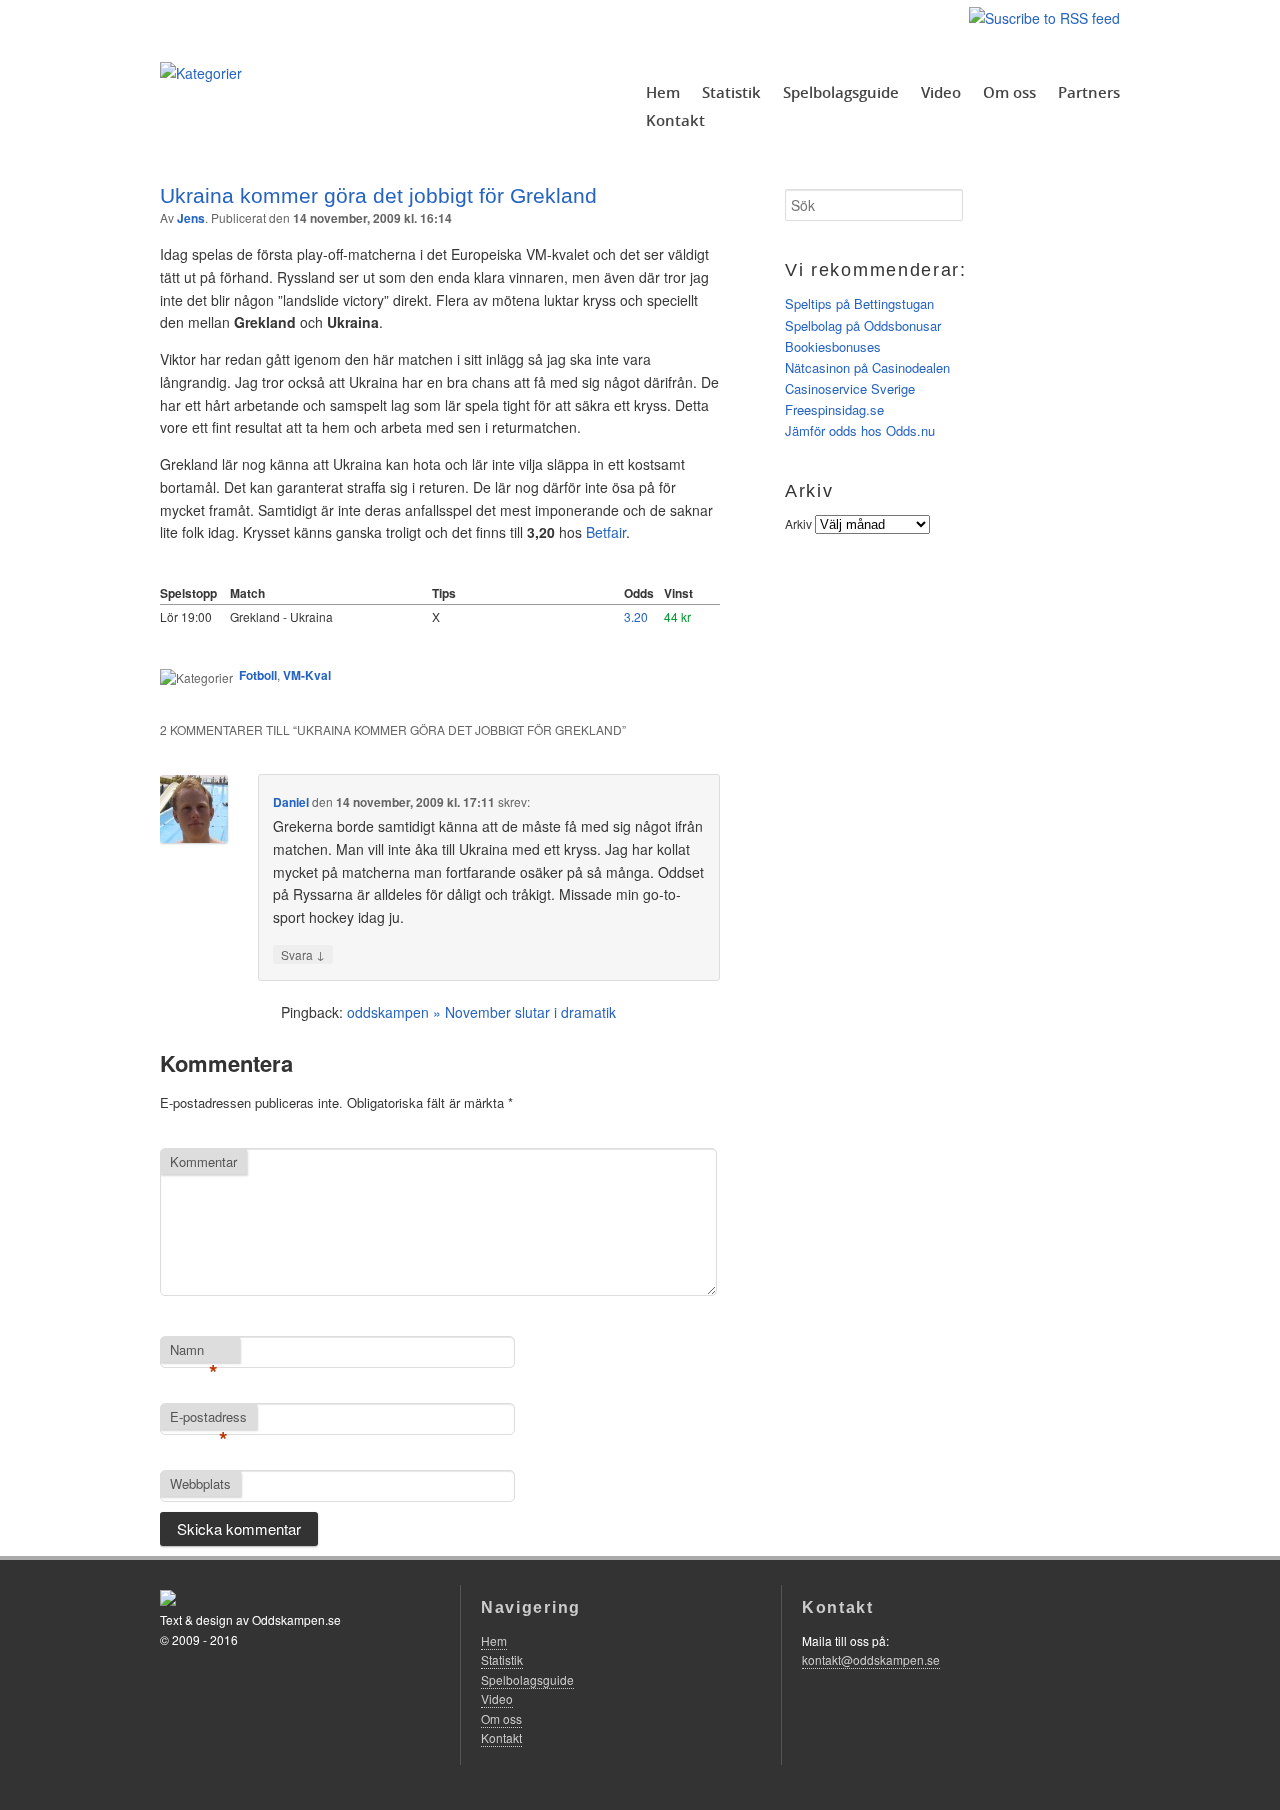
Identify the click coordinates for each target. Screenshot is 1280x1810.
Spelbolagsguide (841, 92)
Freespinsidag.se (834, 409)
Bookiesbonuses (833, 346)
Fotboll (258, 675)
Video (941, 92)
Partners (1089, 92)
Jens (191, 218)
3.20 (636, 616)
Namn (194, 1351)
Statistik (731, 92)
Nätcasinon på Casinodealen (867, 367)
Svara (303, 954)
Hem (663, 92)
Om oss (1009, 92)
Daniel (291, 802)
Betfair (606, 532)
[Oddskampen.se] (201, 73)
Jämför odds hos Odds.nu (860, 430)
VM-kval (307, 675)
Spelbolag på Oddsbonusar (863, 325)
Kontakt (675, 120)
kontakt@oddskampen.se (871, 1659)
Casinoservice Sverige (850, 388)
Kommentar (203, 1161)
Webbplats (200, 1483)
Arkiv (798, 523)
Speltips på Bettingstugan (859, 303)
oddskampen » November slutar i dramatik (481, 1012)
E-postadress (208, 1418)
